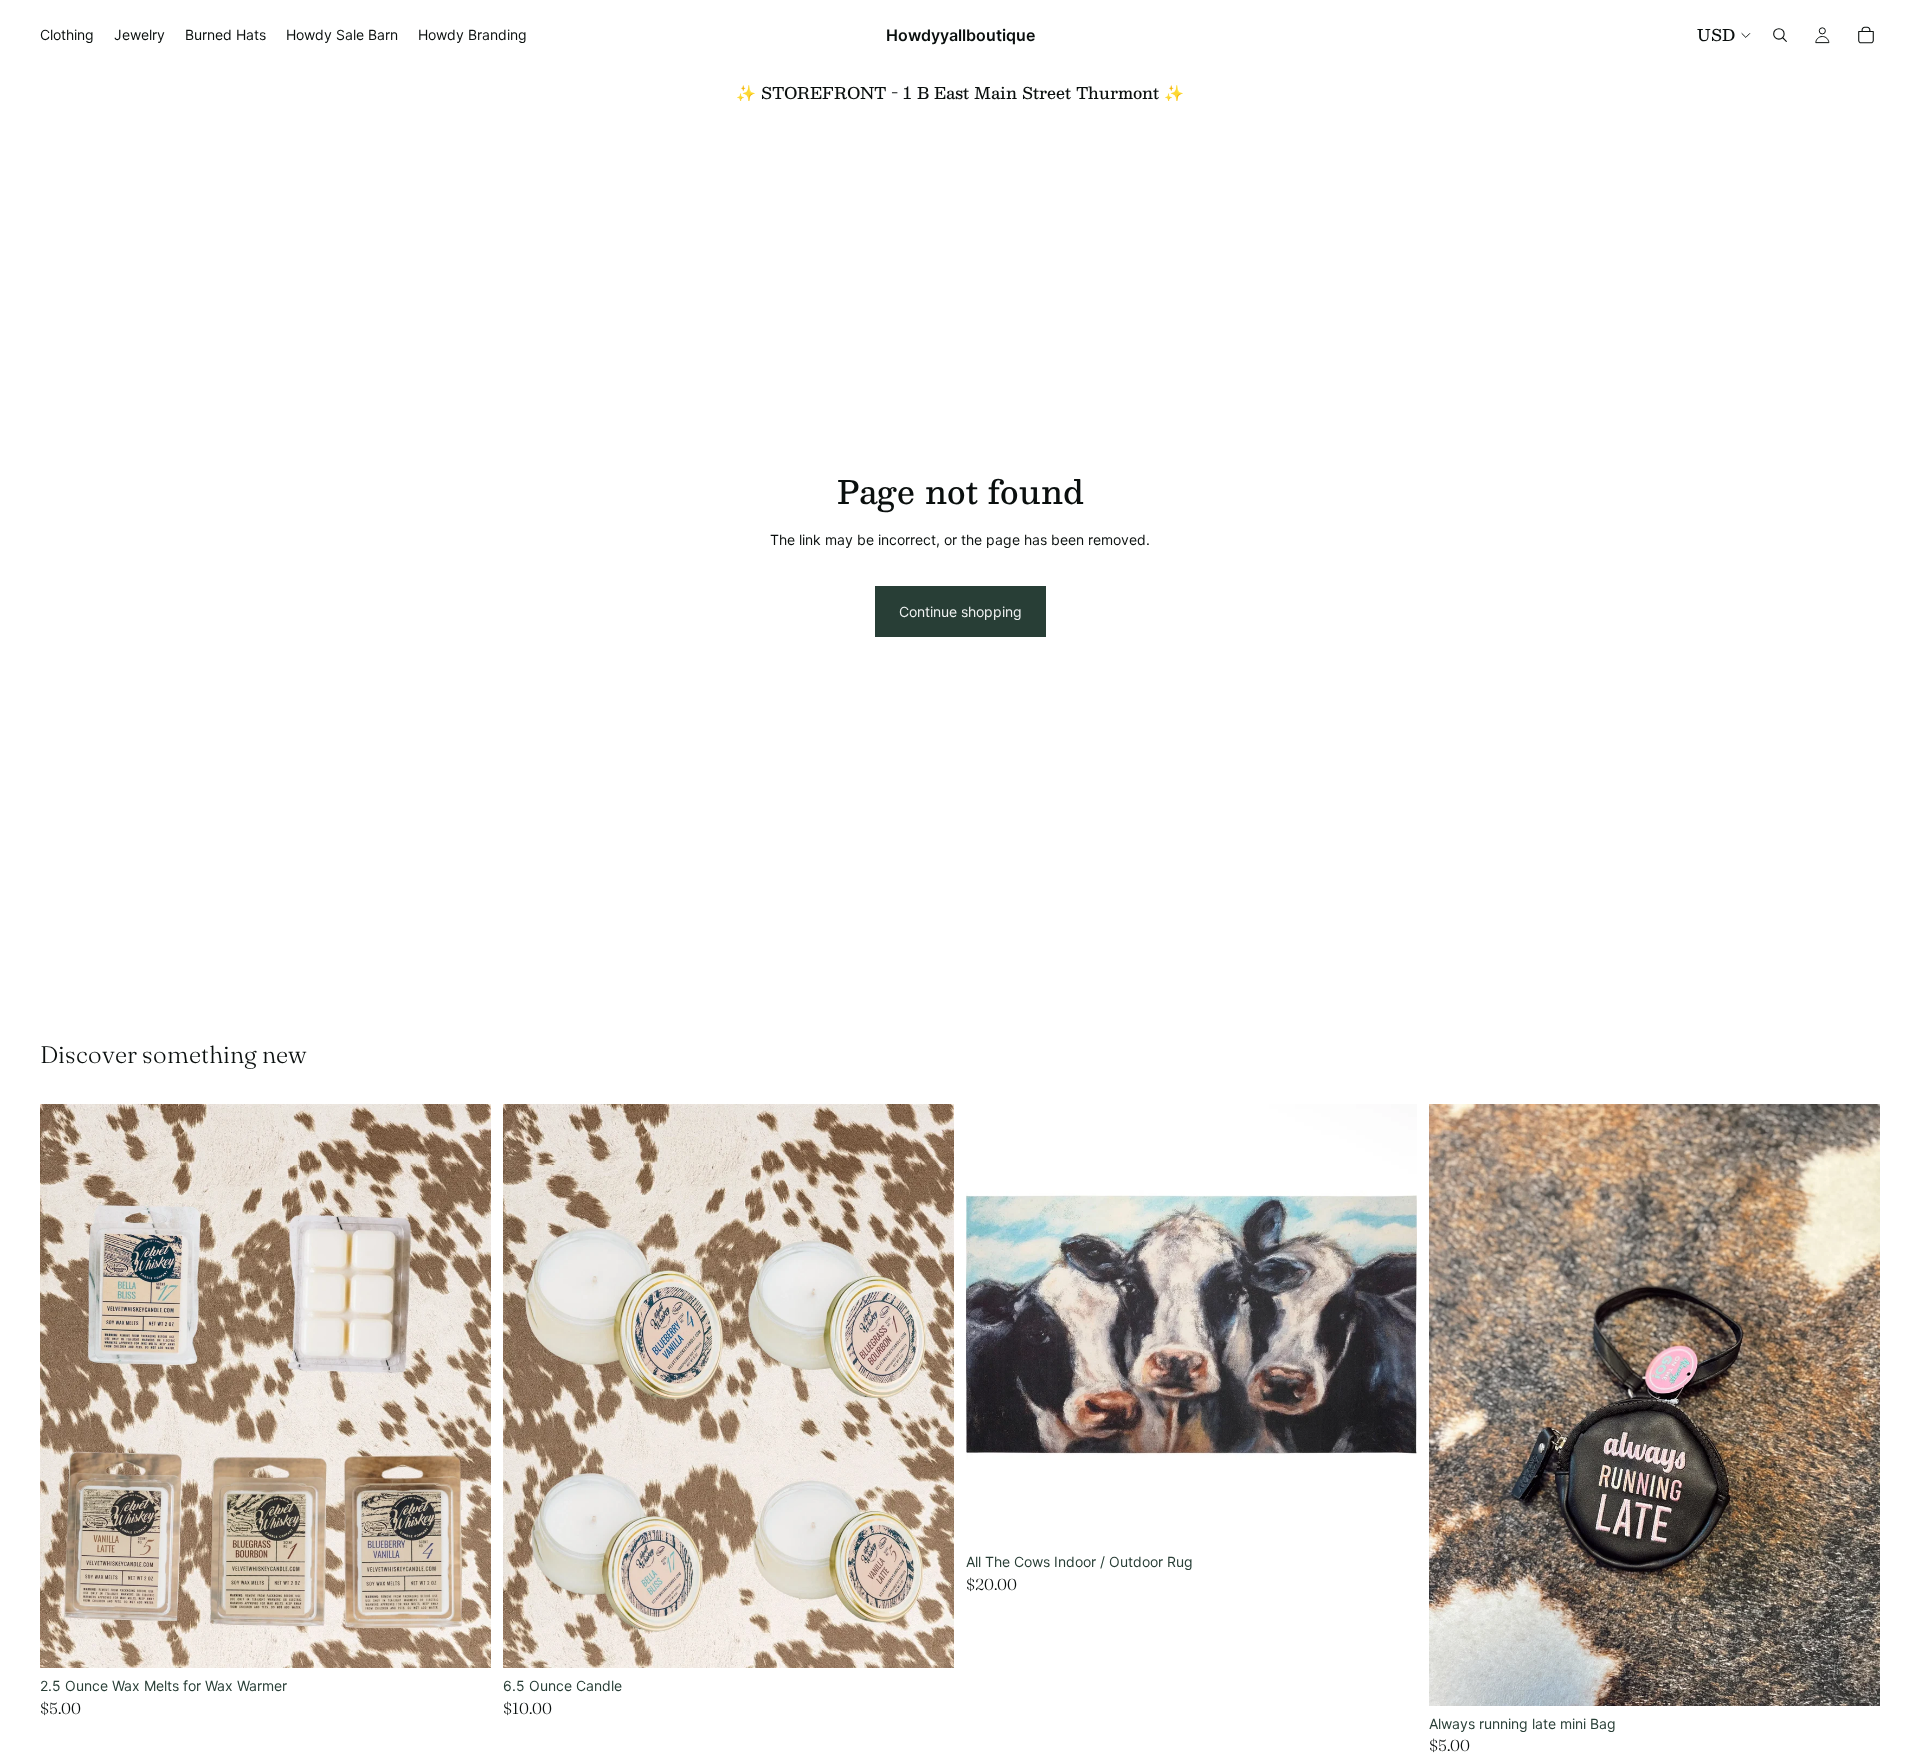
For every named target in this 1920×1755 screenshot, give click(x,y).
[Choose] (460, 1637)
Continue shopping (960, 611)
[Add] (1386, 1514)
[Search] (1780, 35)
